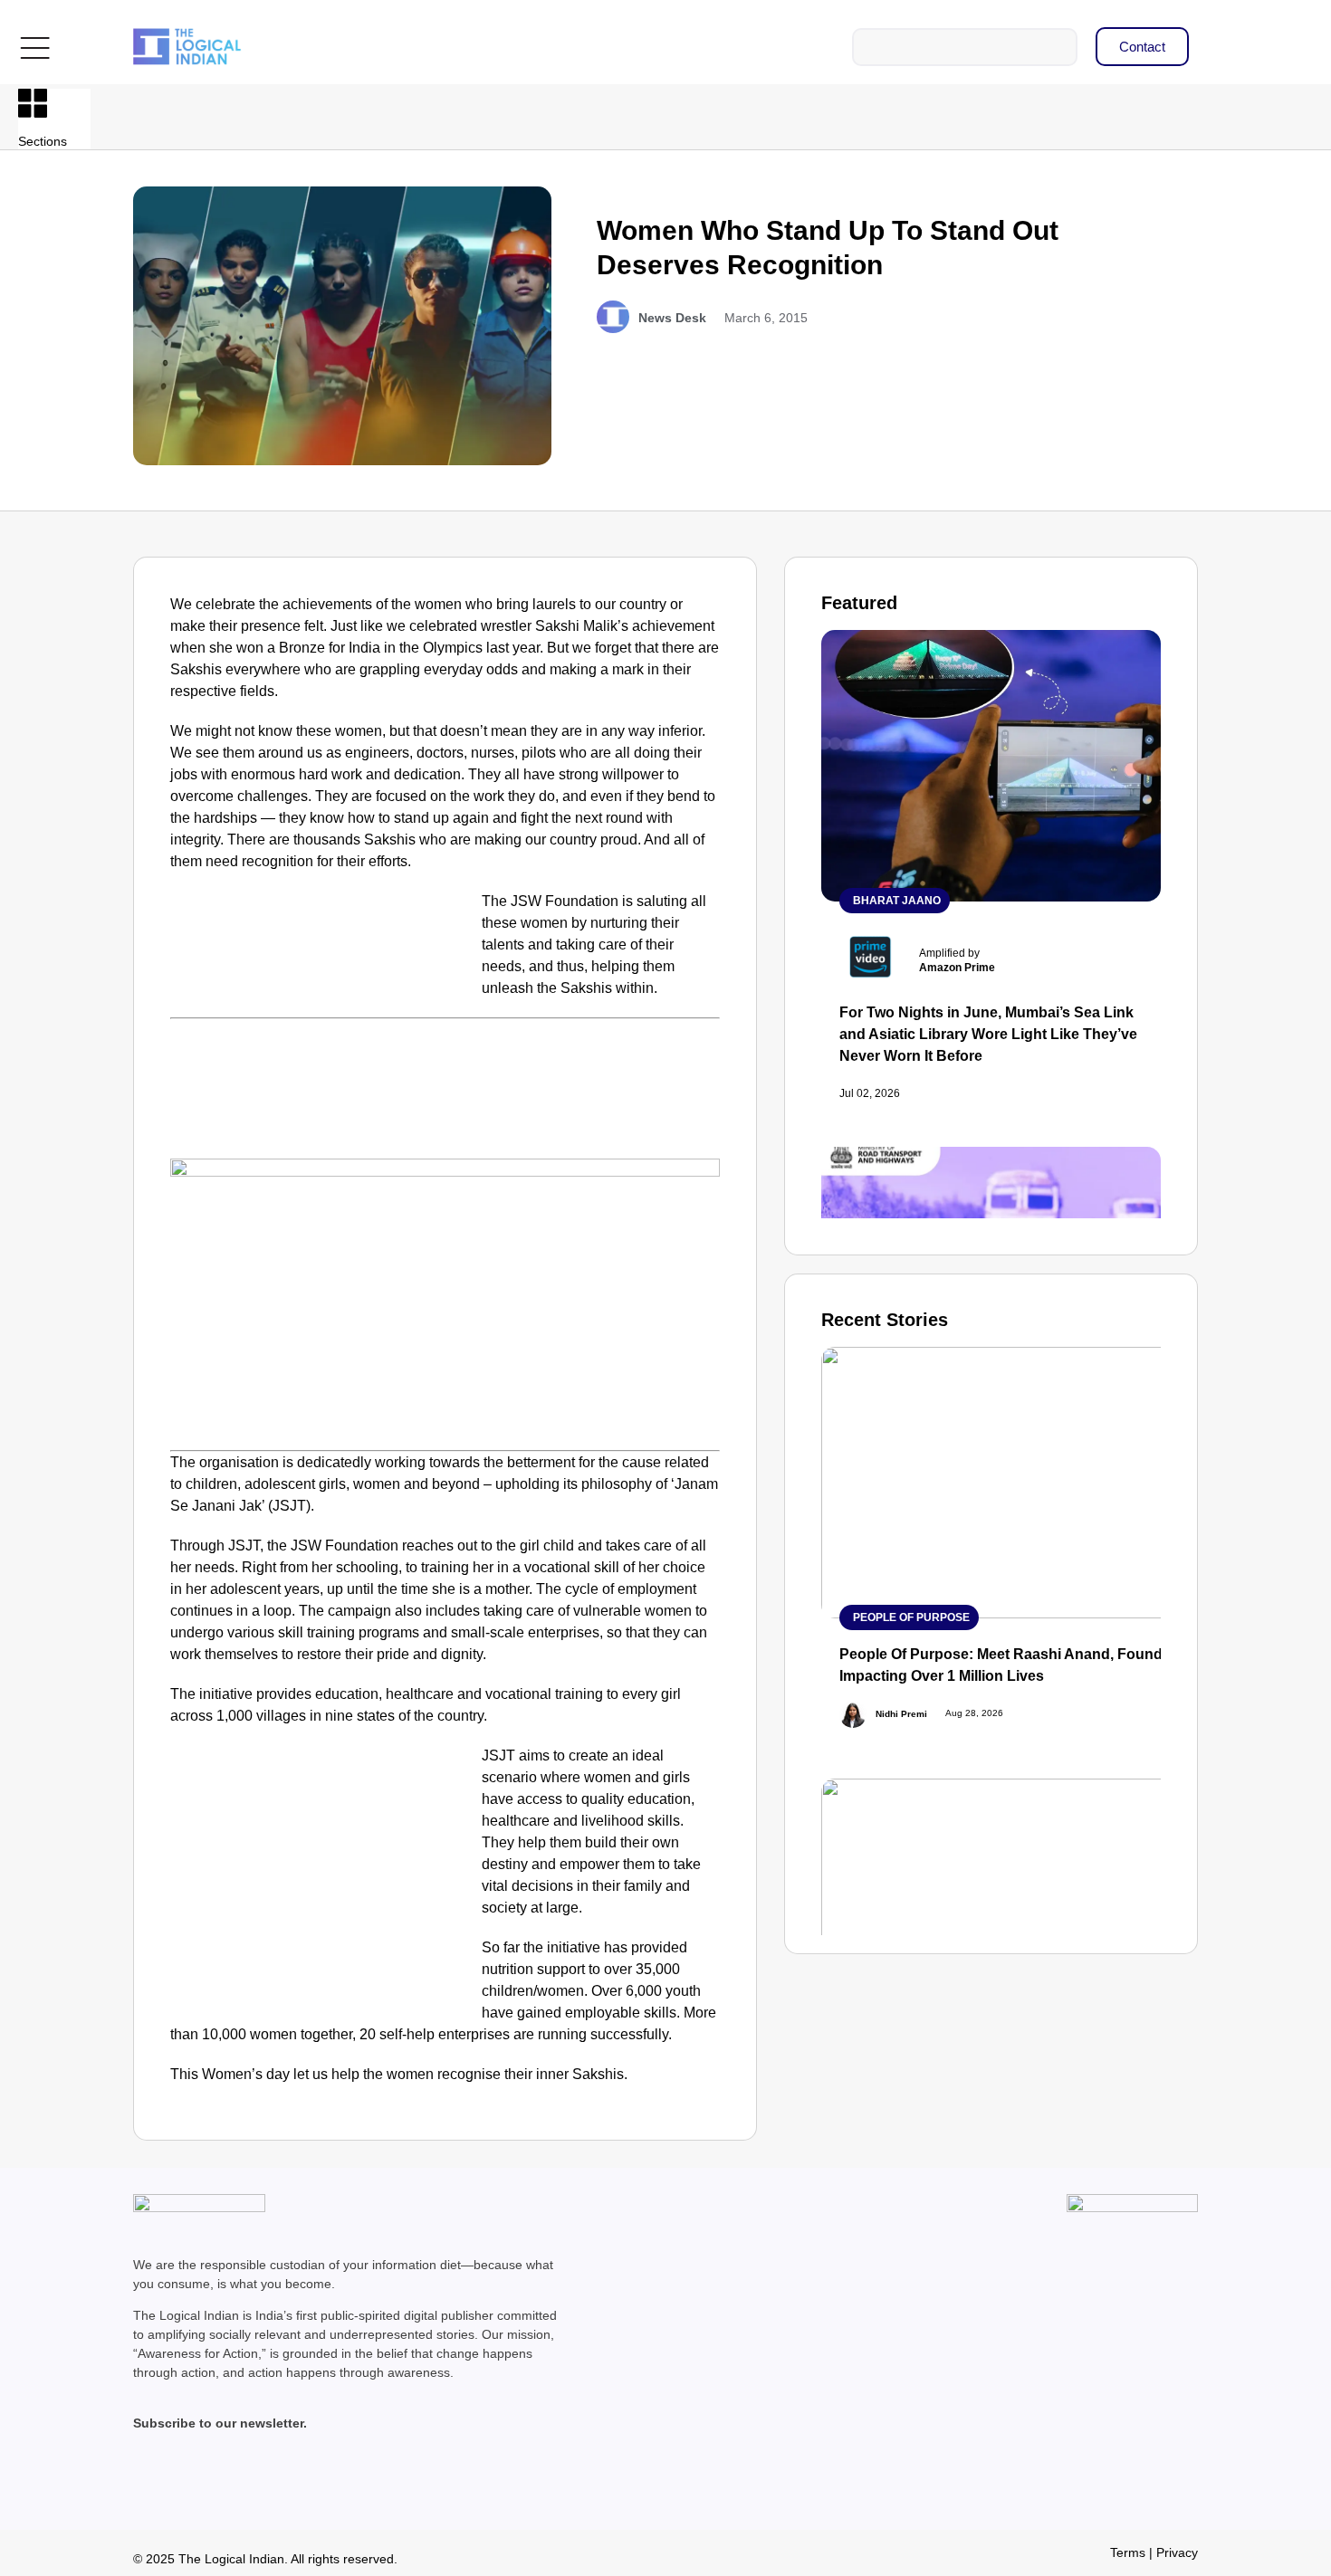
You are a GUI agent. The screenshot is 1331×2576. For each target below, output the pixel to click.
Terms (1128, 2552)
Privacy (1177, 2552)
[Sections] (33, 103)
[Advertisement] (322, 1025)
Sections (43, 141)
